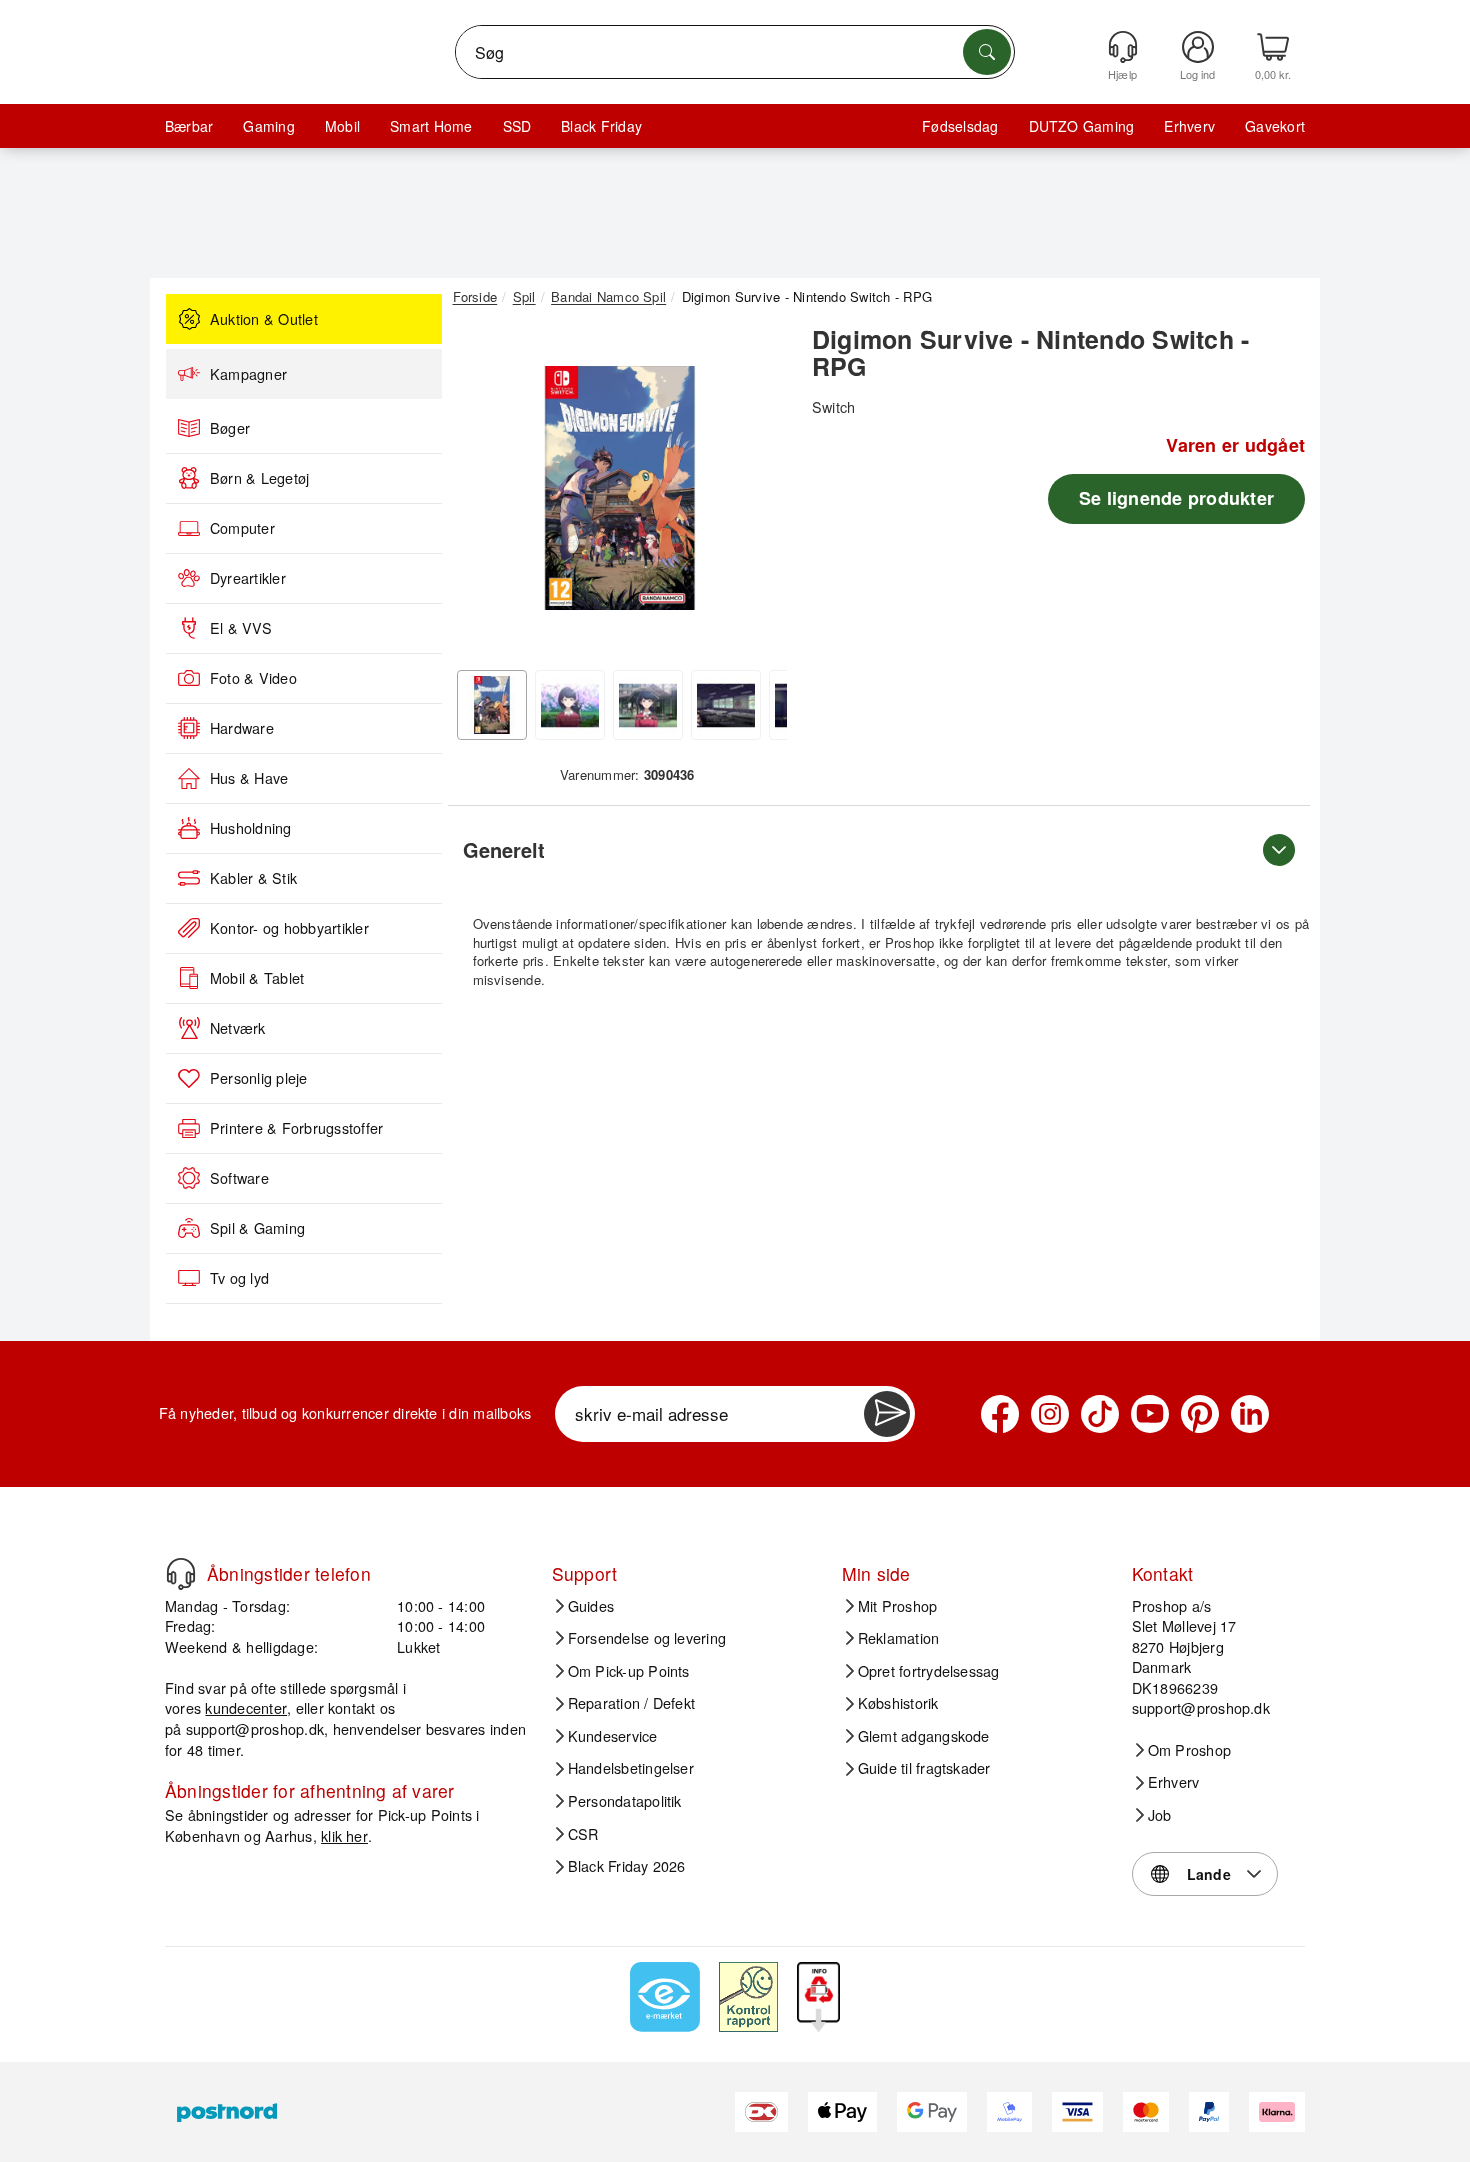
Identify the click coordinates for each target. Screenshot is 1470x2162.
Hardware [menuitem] (242, 728)
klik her (344, 1835)
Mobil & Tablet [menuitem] (257, 978)
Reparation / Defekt (632, 1703)
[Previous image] (483, 493)
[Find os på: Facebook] (1000, 1414)
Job (1160, 1815)
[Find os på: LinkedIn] (1250, 1414)
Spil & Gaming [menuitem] (257, 1228)
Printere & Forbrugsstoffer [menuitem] (296, 1128)
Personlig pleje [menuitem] (259, 1078)
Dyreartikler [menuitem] (248, 578)
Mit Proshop (898, 1606)
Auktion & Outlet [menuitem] (264, 319)
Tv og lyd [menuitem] (239, 1278)
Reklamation (899, 1638)
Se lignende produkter (1176, 498)
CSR (583, 1834)
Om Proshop (1189, 1750)
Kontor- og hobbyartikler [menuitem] (289, 928)
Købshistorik (898, 1703)
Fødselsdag (960, 126)
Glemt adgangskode (924, 1736)
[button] (620, 488)
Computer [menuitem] (242, 528)
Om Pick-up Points (629, 1671)
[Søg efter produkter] (987, 52)
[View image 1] (492, 705)
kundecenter (246, 1707)
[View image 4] (726, 705)
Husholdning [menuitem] (251, 828)
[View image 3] (648, 705)
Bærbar (189, 126)
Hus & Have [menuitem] (249, 778)
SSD (517, 126)
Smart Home (431, 126)
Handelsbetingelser (631, 1768)
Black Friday (601, 126)
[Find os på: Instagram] (1050, 1414)
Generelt (504, 849)
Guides (591, 1606)
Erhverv (1189, 126)
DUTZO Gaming (1082, 126)
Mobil (342, 126)
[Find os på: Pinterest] (1200, 1414)
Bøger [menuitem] (230, 428)
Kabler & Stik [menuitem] (253, 878)
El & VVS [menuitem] (241, 628)
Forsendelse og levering (647, 1638)
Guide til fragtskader (924, 1768)
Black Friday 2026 (627, 1866)
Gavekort (1275, 126)
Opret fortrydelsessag (929, 1671)
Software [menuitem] (239, 1178)
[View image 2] (570, 705)
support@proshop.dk (255, 1728)
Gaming (268, 126)
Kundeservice (613, 1736)
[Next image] (757, 493)
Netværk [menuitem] (238, 1028)
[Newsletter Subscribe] (887, 1414)
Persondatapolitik (625, 1801)
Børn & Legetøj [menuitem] (259, 478)
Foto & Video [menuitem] (253, 678)
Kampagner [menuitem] (248, 374)
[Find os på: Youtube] (1150, 1414)
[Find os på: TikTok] (1100, 1414)
